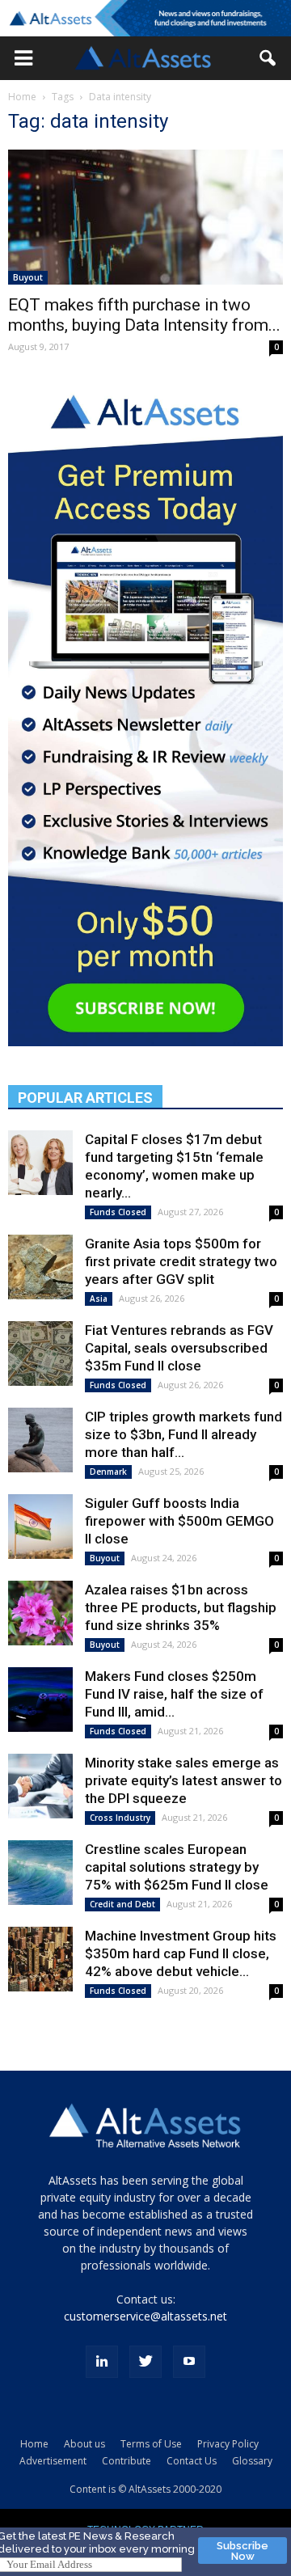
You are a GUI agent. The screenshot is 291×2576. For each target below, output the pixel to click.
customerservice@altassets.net (145, 2316)
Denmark (108, 1472)
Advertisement (53, 2461)
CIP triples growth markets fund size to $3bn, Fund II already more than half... (183, 1434)
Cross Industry (120, 1818)
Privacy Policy (228, 2444)
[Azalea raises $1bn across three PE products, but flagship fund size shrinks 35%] (40, 1613)
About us (84, 2444)
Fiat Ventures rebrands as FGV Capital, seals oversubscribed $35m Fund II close (179, 1348)
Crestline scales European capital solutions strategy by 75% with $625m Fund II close (177, 1867)
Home (22, 97)
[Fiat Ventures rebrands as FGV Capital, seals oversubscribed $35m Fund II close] (40, 1353)
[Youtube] (189, 2362)
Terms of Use (151, 2444)
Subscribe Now (242, 2551)
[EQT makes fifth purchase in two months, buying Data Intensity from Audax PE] (145, 217)
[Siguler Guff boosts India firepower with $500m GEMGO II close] (40, 1527)
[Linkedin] (102, 2362)
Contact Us (192, 2461)
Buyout (28, 277)
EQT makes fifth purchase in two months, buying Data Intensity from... (144, 315)
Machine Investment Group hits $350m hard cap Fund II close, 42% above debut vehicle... (181, 1953)
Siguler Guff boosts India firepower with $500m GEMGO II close (179, 1521)
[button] (23, 58)
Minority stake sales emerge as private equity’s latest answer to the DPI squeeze (183, 1780)
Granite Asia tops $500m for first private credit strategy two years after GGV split (181, 1261)
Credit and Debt (122, 1904)
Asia (99, 1299)
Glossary (252, 2461)
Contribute (127, 2461)
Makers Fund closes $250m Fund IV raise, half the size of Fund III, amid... (174, 1694)
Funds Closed (118, 1212)
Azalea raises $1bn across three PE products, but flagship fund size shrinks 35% (181, 1607)
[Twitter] (145, 2362)
